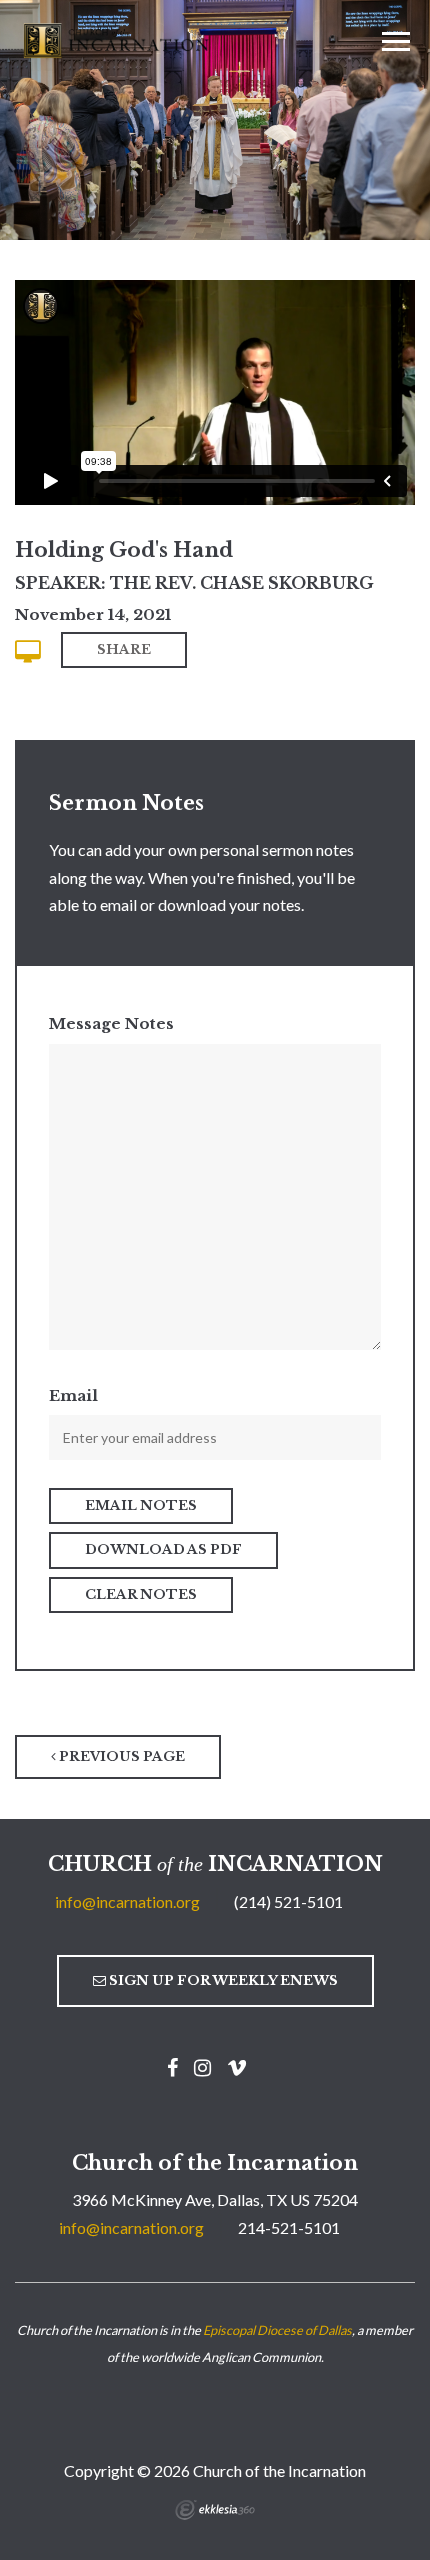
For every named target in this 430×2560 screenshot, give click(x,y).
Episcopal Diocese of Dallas (277, 2330)
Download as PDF (163, 1549)
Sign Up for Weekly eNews (222, 1980)
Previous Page (120, 1756)
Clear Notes (141, 1594)
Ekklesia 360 (215, 2510)
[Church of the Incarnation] (118, 39)
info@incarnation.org (127, 1901)
